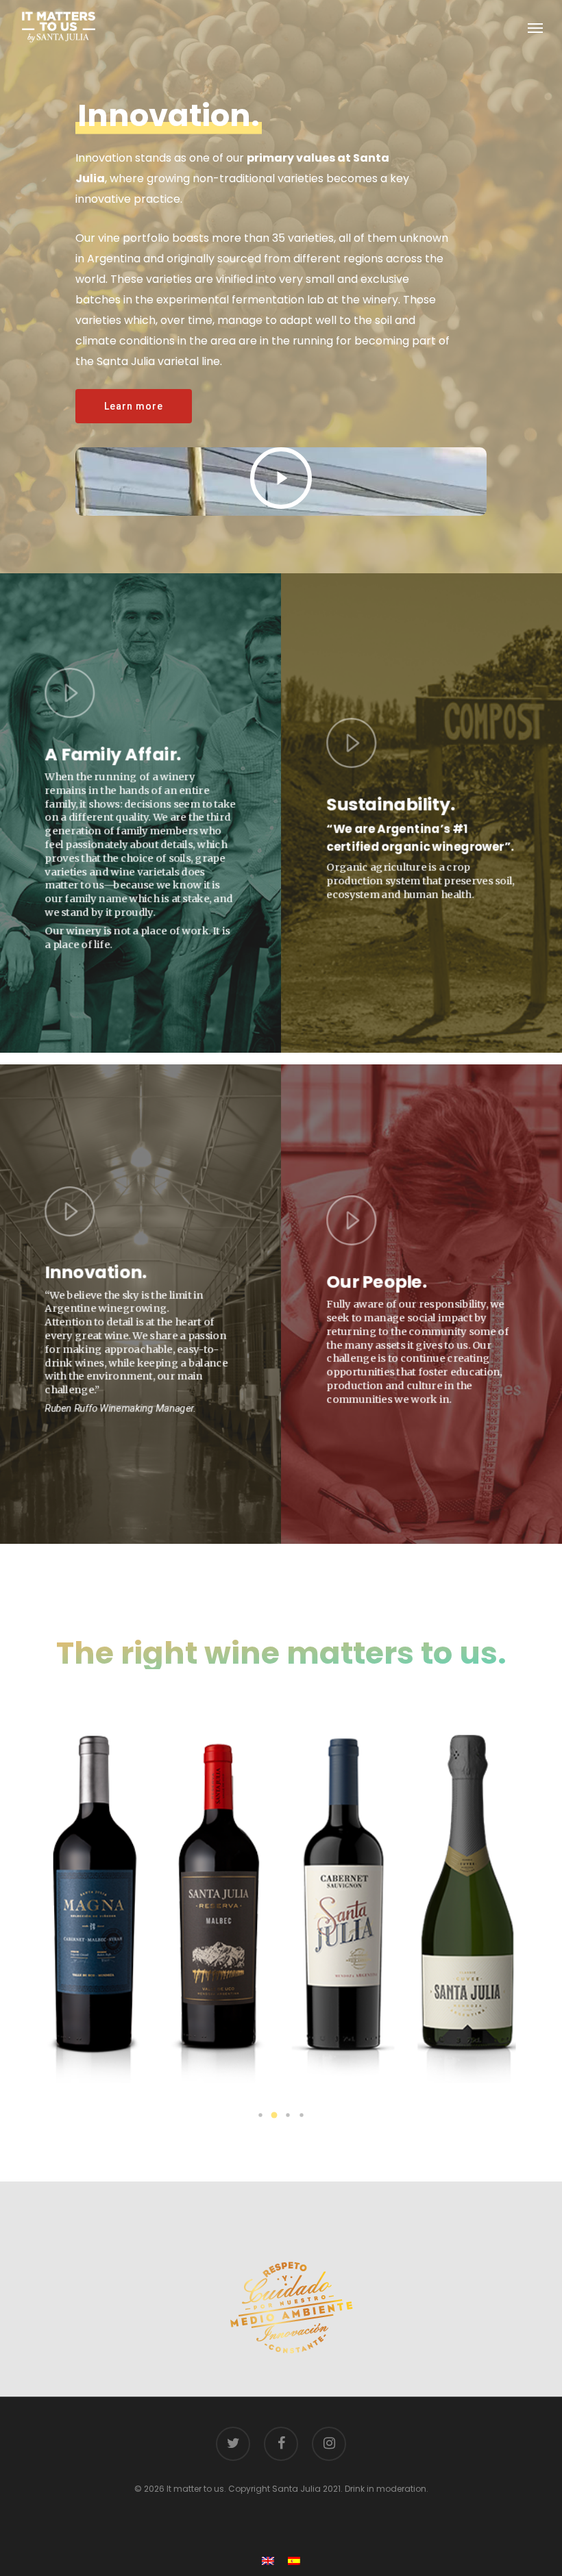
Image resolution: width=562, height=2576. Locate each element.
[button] (260, 2115)
